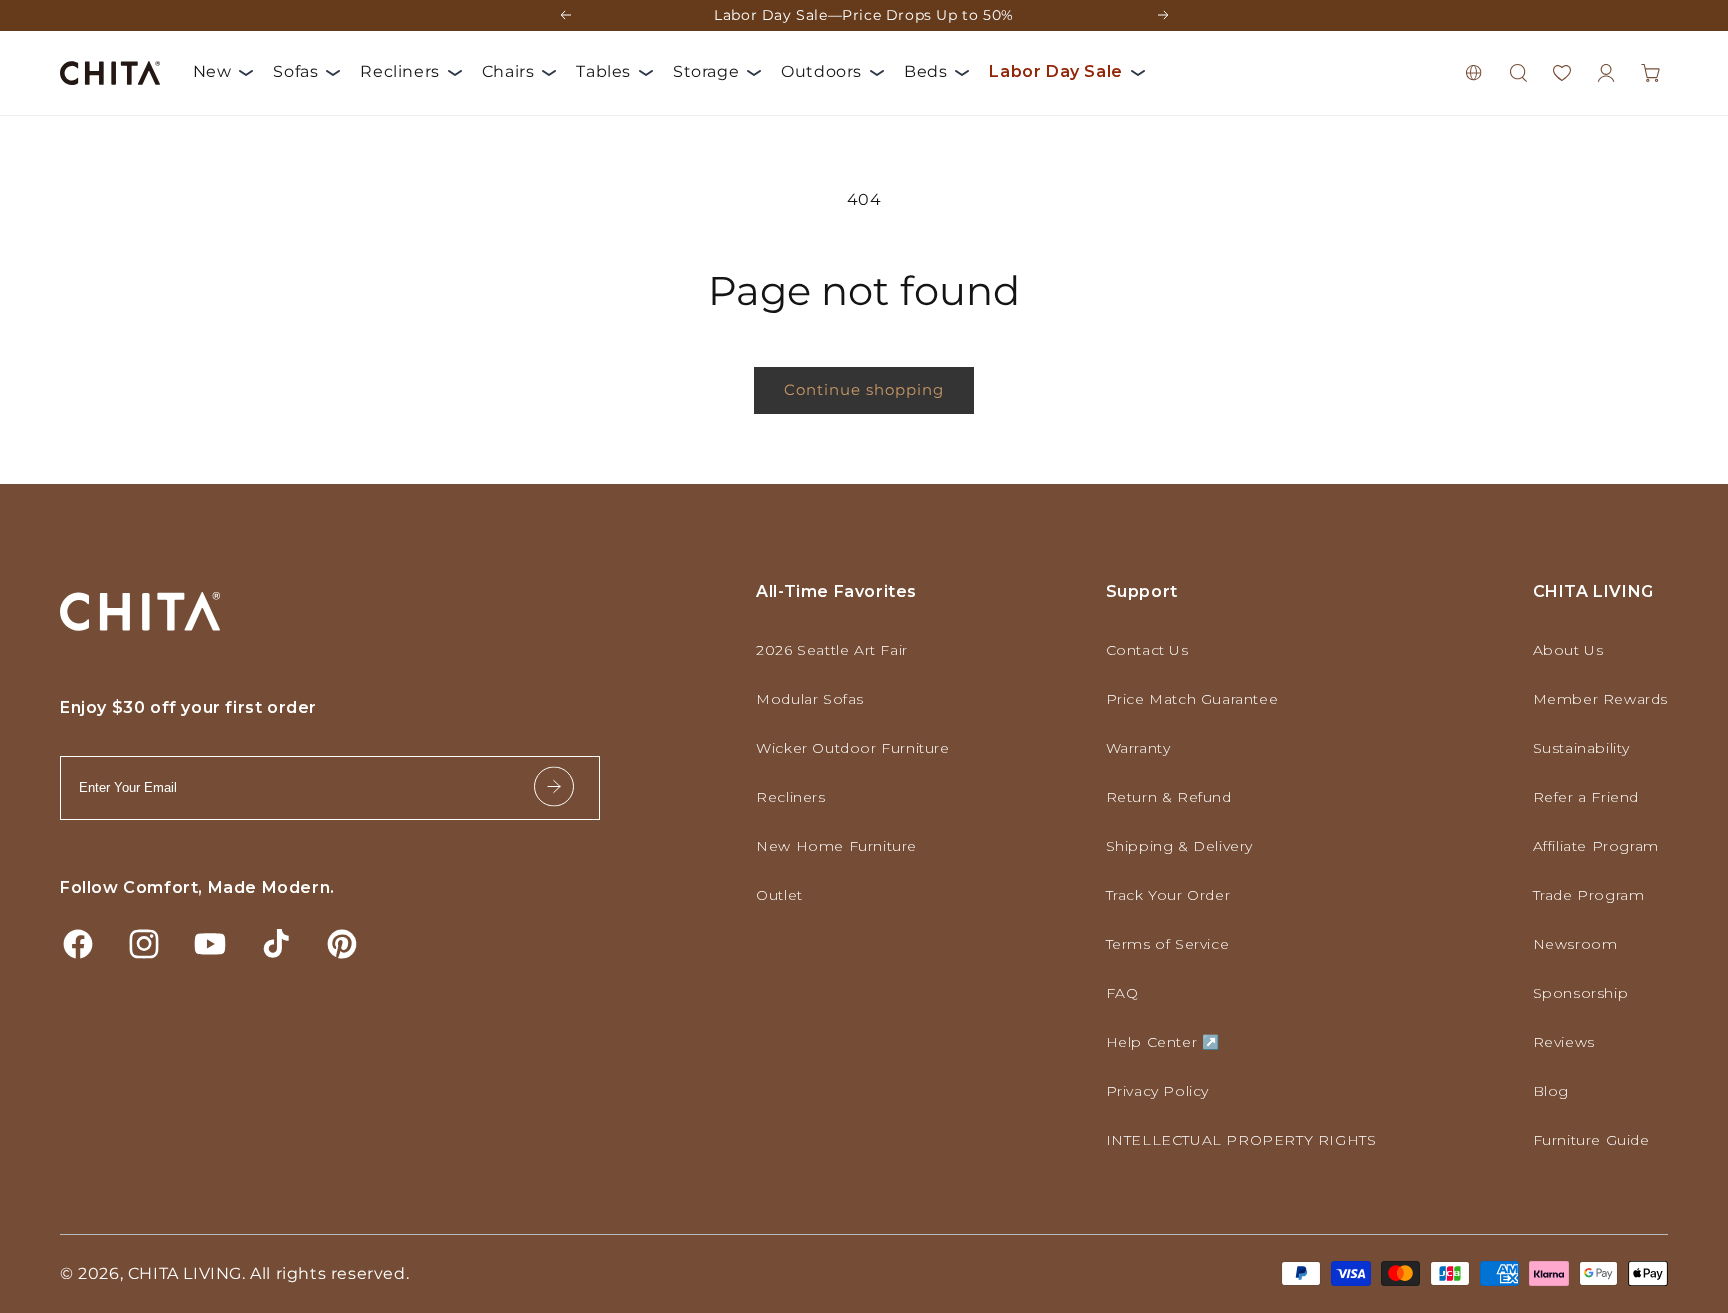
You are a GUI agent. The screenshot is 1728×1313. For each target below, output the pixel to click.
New (212, 71)
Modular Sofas (810, 699)
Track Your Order (1168, 895)
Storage (706, 71)
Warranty (1138, 748)
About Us (1568, 650)
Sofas (295, 71)
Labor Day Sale (1055, 71)
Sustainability (1581, 748)
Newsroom (1575, 944)
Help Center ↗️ (1163, 1042)
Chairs (508, 71)
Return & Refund (1169, 797)
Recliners (399, 71)
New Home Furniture (836, 846)
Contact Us (1147, 650)
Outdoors (821, 71)
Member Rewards (1600, 699)
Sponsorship (1581, 993)
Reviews (1564, 1042)
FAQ (1122, 993)
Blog (1551, 1091)
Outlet (779, 895)
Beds (925, 71)
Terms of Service (1168, 944)
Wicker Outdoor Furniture (852, 748)
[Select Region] (1474, 73)
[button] (1518, 73)
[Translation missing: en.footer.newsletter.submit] (554, 787)
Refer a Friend (1586, 797)
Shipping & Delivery (1179, 846)
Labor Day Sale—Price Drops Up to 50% (864, 15)
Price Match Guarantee (1192, 699)
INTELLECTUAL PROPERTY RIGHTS (1241, 1140)
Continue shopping (864, 389)
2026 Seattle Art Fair (832, 650)
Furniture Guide (1591, 1140)
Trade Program (1589, 895)
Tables (603, 71)
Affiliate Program (1596, 846)
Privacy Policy (1157, 1091)
